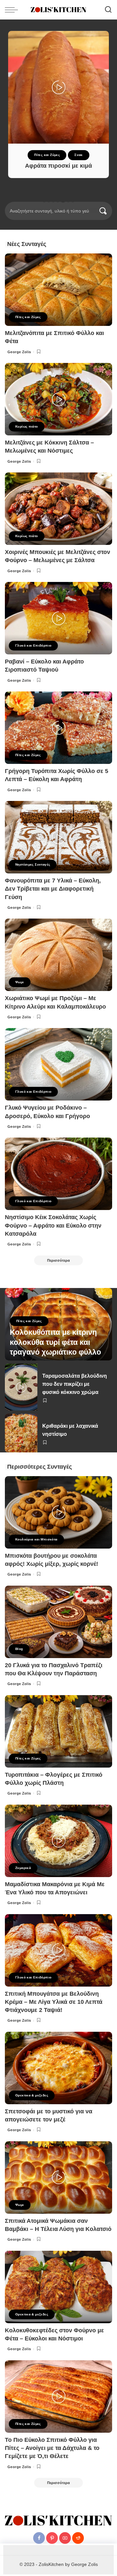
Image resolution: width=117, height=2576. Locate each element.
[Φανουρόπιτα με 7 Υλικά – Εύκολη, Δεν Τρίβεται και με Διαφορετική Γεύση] (58, 837)
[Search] (108, 10)
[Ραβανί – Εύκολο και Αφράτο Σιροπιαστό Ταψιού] (58, 618)
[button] (44, 201)
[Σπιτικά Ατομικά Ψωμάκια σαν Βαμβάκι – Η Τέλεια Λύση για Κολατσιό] (58, 2177)
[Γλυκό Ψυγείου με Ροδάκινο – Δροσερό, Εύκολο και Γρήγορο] (58, 1064)
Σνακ (79, 155)
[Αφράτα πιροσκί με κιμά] (58, 87)
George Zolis (19, 352)
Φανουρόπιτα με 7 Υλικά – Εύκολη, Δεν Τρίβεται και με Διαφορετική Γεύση (53, 889)
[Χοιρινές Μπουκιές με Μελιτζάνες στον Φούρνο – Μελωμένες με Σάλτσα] (58, 509)
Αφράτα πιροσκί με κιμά (58, 166)
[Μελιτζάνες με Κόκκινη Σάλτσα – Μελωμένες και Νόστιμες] (58, 399)
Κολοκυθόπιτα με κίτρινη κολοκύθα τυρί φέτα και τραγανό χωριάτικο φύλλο (55, 1342)
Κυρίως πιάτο (27, 426)
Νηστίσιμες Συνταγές (33, 864)
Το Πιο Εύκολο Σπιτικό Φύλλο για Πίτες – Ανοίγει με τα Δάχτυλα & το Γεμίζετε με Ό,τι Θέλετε (52, 2448)
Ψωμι (20, 982)
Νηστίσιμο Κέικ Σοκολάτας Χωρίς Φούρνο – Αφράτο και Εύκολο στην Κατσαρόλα (53, 1225)
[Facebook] (39, 2538)
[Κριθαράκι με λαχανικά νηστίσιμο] (21, 1433)
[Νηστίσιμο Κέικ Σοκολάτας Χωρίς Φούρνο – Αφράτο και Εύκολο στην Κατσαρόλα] (58, 1174)
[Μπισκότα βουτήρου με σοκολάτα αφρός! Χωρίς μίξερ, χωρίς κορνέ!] (58, 1512)
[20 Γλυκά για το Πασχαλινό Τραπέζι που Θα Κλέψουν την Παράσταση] (58, 1622)
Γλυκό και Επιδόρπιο (33, 645)
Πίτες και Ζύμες (47, 155)
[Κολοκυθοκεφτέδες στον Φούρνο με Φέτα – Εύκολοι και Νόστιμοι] (58, 2287)
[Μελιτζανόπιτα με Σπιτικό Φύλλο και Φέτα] (58, 290)
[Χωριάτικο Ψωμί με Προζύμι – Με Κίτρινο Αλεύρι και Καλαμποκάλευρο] (58, 955)
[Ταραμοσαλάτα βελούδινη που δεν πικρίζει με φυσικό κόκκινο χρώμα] (21, 1387)
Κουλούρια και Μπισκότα (36, 1539)
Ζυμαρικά (23, 1868)
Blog (19, 1649)
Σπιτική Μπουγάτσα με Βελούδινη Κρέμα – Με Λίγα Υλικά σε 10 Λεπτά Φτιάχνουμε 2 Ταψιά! (54, 2002)
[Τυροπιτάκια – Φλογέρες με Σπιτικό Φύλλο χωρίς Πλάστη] (58, 1731)
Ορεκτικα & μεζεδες (32, 2095)
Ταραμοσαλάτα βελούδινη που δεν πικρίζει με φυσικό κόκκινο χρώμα (75, 1384)
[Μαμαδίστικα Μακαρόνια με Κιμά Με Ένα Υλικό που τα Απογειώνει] (58, 1841)
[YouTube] (65, 2538)
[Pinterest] (52, 2538)
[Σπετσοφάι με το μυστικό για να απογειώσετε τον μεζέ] (58, 2068)
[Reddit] (78, 2538)
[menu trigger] (13, 10)
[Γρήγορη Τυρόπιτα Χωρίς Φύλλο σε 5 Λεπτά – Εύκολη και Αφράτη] (58, 728)
